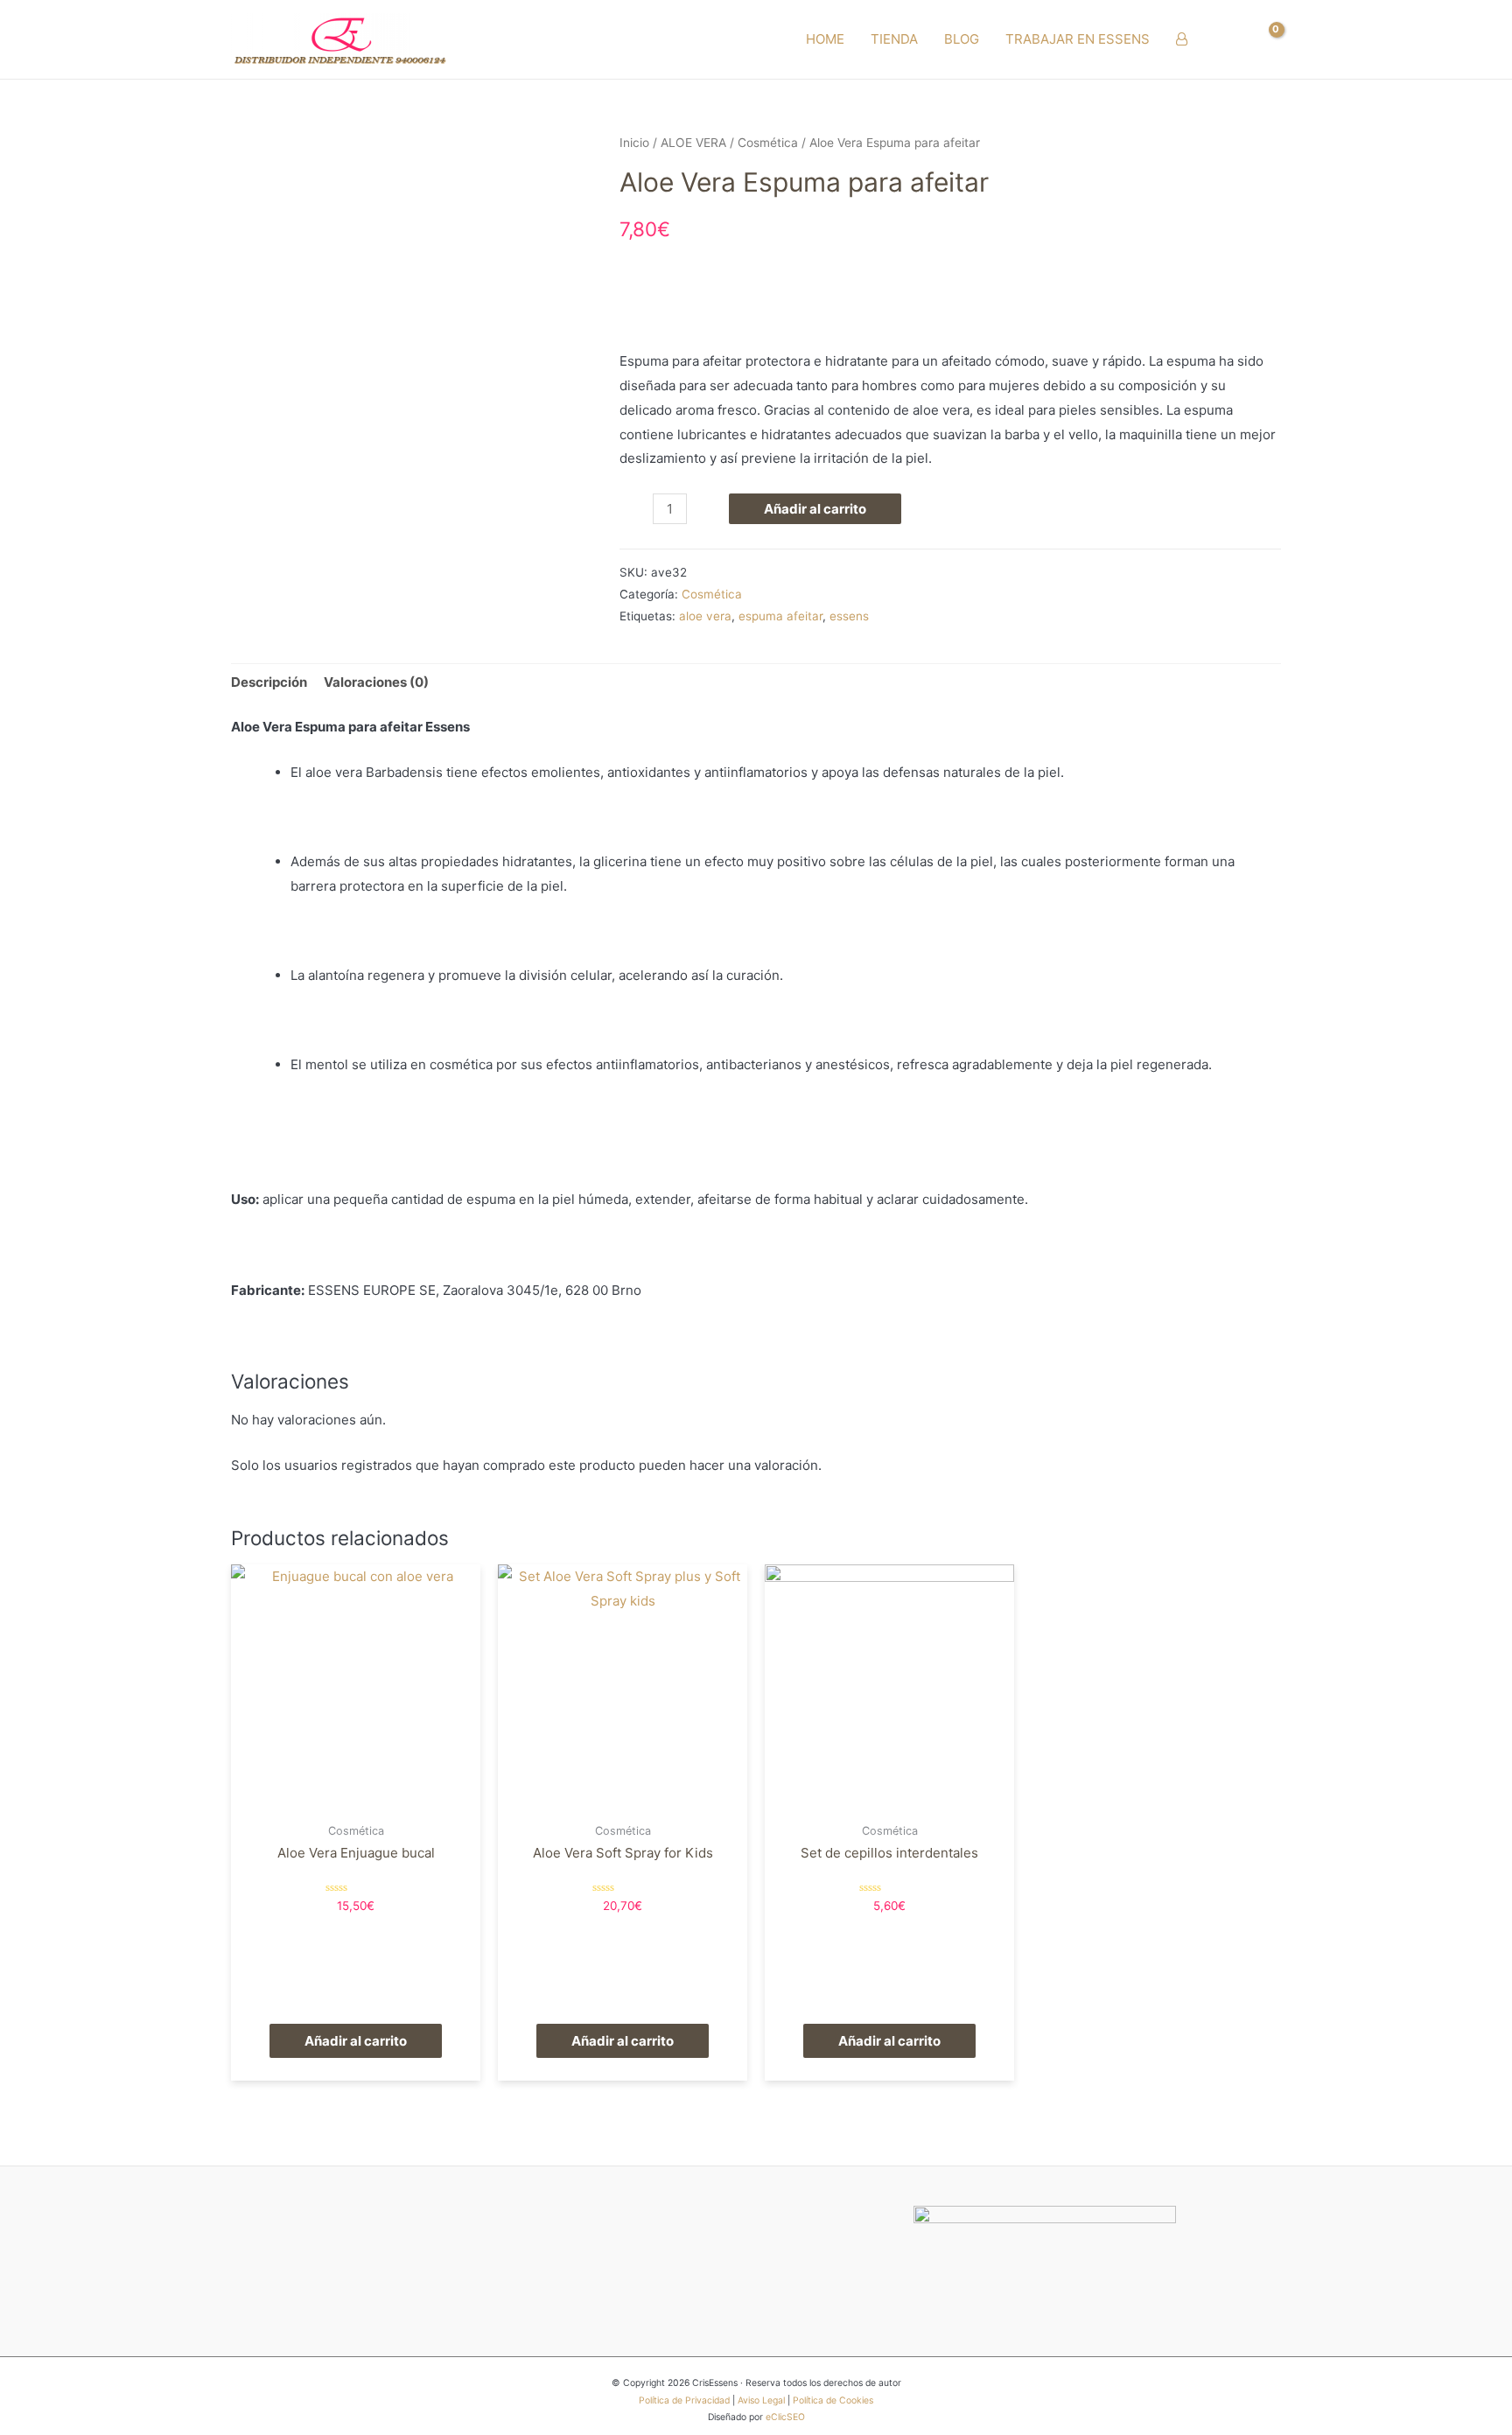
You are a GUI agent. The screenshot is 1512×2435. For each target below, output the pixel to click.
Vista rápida (356, 1799)
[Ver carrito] (1267, 39)
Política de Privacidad (684, 2400)
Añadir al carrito (815, 509)
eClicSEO (785, 2417)
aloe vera (705, 616)
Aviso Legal (761, 2400)
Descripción (269, 682)
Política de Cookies (833, 2400)
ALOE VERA (693, 143)
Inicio (634, 143)
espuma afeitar (780, 616)
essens (849, 616)
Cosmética (768, 143)
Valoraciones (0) (376, 682)
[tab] (269, 683)
